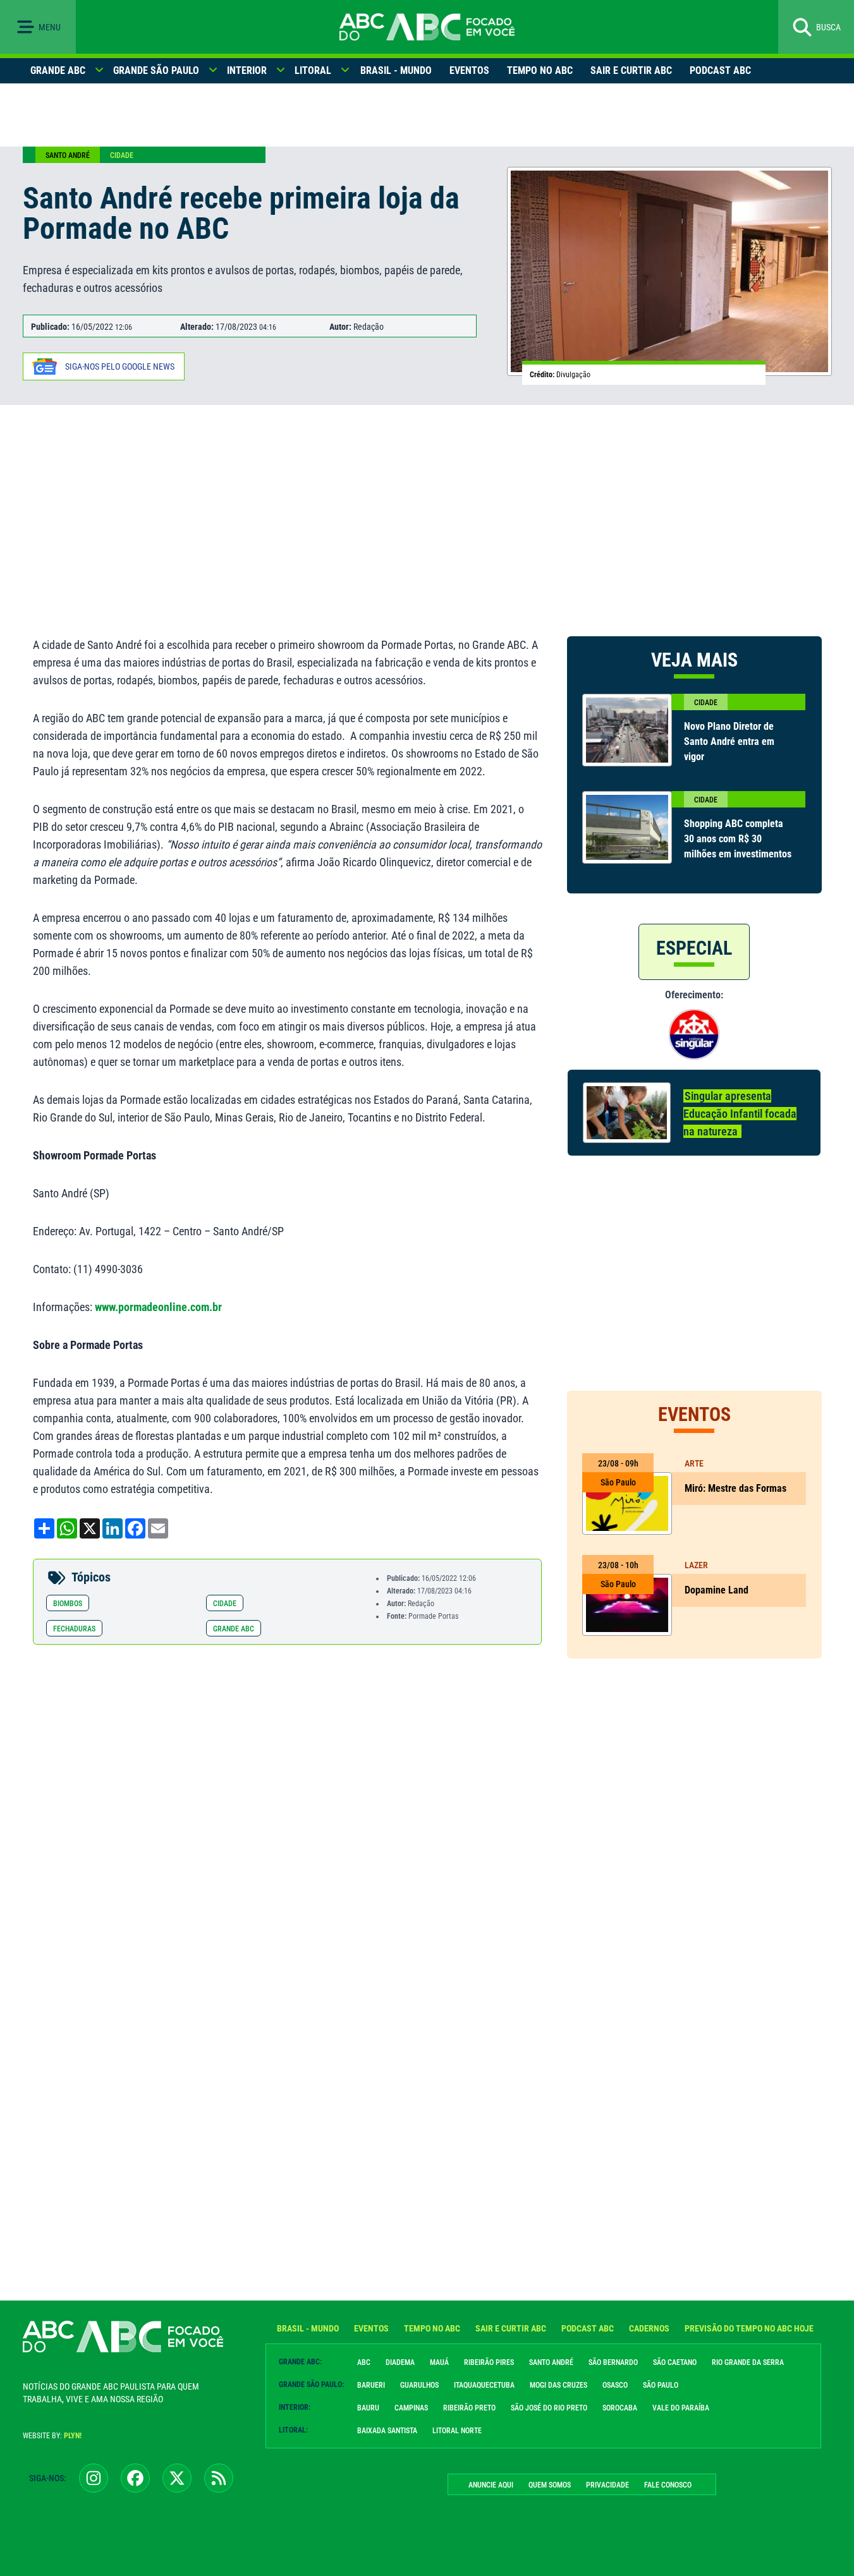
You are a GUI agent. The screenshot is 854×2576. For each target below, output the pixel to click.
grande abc (234, 1629)
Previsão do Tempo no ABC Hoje (749, 2328)
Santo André (68, 155)
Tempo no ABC (540, 70)
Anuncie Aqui (491, 2485)
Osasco (615, 2385)
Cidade (122, 155)
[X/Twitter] (177, 2478)
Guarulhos (419, 2385)
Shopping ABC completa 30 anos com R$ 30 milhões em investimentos (738, 839)
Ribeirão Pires (489, 2362)
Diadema (400, 2362)
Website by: (52, 2436)
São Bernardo (613, 2362)
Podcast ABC (720, 70)
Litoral (313, 70)
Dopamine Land (717, 1590)
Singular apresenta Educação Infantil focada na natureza (740, 1114)
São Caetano (675, 2362)
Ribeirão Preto (469, 2408)
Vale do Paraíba (681, 2408)
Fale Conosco (668, 2485)
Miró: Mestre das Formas (735, 1488)
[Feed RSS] (219, 2478)
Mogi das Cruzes (558, 2385)
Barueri (371, 2385)
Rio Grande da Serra (748, 2362)
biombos (68, 1604)
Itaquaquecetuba (484, 2385)
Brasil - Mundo (396, 70)
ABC (364, 2362)
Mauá (439, 2362)
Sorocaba (620, 2408)
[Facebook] (135, 2478)
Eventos (469, 70)
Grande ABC (58, 70)
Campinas (411, 2408)
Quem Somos (550, 2485)
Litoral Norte (457, 2431)
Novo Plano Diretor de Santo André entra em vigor (729, 741)
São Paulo (661, 2385)
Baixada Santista (387, 2431)
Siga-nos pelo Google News (120, 366)
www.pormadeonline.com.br (158, 1307)
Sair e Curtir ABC (631, 70)
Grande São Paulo (156, 70)
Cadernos (649, 2328)
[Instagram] (94, 2478)
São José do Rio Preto (549, 2408)
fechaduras (74, 1629)
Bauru (368, 2408)
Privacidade (607, 2485)
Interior (247, 70)
